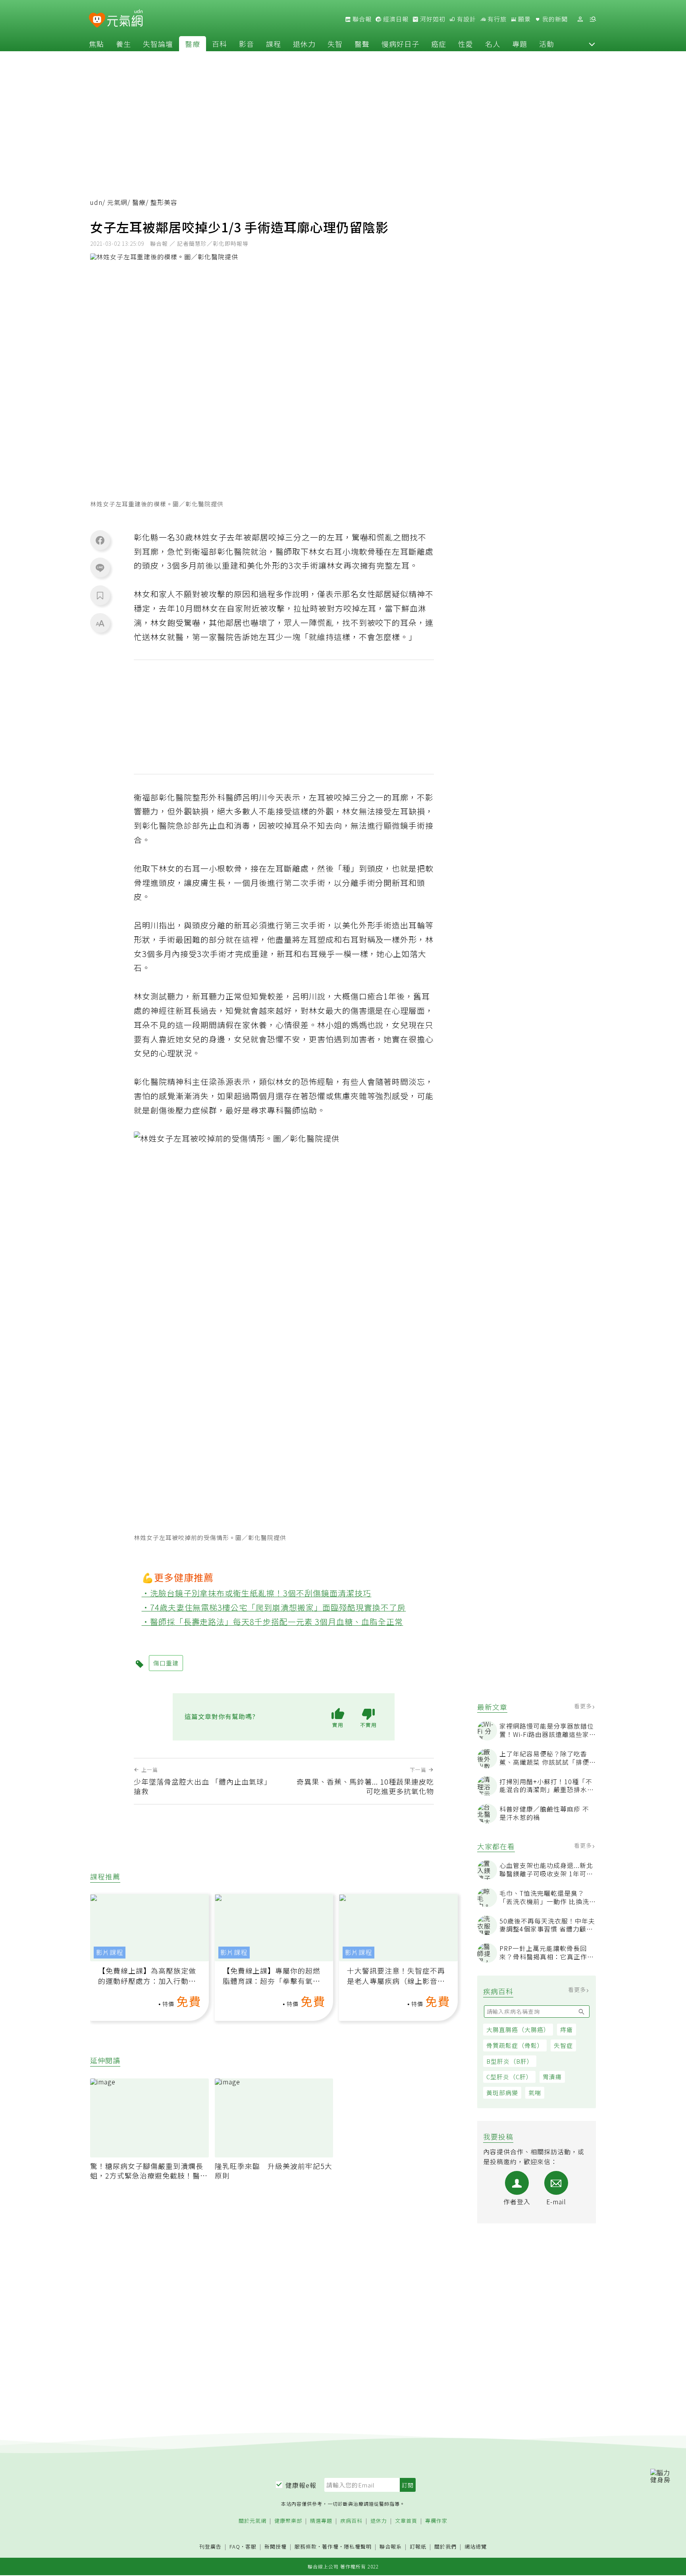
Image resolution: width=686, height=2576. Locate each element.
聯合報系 (391, 2547)
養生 (123, 44)
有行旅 (496, 19)
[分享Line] (100, 567)
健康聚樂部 (288, 2521)
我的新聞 (554, 19)
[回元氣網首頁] (125, 19)
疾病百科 (351, 2521)
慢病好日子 (400, 44)
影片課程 (110, 1952)
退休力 (304, 44)
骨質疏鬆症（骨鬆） (515, 2045)
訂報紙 (418, 2547)
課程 (274, 44)
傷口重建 (166, 1663)
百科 (220, 44)
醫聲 (362, 44)
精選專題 (321, 2521)
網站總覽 (476, 2547)
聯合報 (361, 19)
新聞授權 (276, 2547)
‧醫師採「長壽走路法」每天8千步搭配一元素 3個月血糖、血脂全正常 (273, 1622)
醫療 (193, 44)
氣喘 (535, 2093)
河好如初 (432, 19)
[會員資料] (580, 19)
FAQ (235, 2546)
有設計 (466, 19)
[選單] (593, 19)
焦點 (96, 44)
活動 (547, 44)
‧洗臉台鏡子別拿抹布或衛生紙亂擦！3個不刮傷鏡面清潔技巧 (257, 1593)
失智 (335, 44)
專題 (520, 44)
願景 (524, 19)
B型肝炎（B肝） (510, 2061)
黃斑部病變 (502, 2093)
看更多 (584, 1706)
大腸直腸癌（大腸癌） (518, 2029)
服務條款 (306, 2546)
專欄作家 (436, 2521)
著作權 (330, 2546)
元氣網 (117, 202)
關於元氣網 (252, 2521)
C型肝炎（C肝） (509, 2077)
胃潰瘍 (552, 2077)
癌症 (439, 44)
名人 (493, 44)
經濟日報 (395, 19)
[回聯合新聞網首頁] (97, 20)
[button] (592, 44)
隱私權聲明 (358, 2546)
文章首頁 (406, 2521)
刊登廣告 (210, 2547)
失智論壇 (158, 44)
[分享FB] (100, 540)
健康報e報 (301, 2485)
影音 (247, 44)
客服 (251, 2546)
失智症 (563, 2045)
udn (96, 202)
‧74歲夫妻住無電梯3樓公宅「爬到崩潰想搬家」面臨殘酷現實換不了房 (274, 1607)
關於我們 (445, 2547)
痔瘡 (567, 2029)
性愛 (466, 44)
